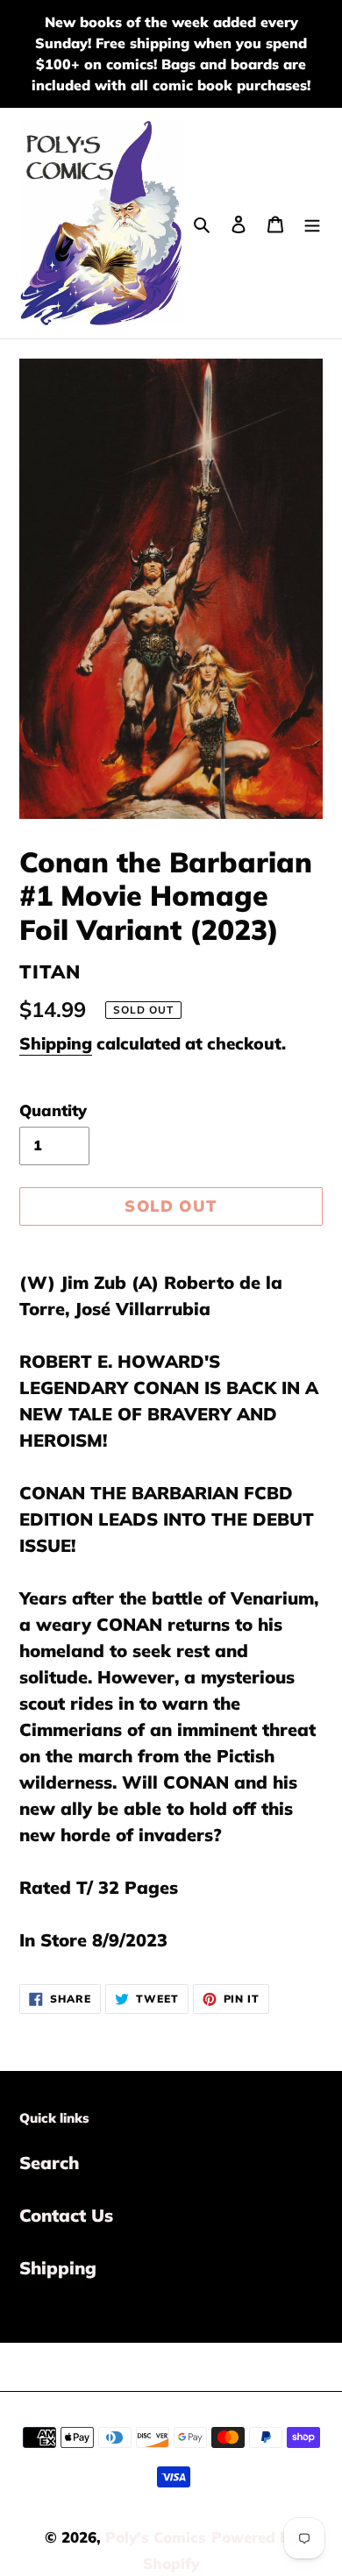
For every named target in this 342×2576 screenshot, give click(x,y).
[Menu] (312, 223)
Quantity (53, 1110)
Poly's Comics (156, 2537)
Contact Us (66, 2215)
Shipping (56, 1043)
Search (49, 2163)
